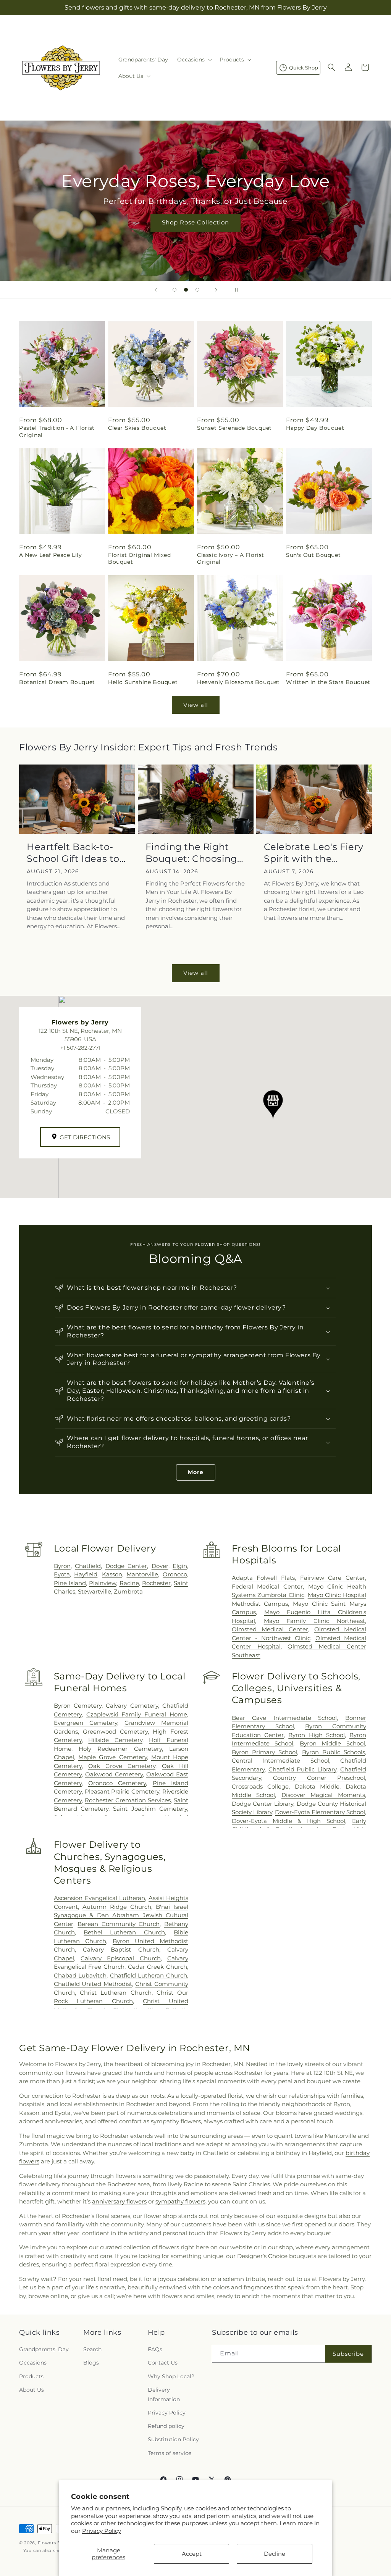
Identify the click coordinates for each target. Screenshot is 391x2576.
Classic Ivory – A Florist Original (231, 558)
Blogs (91, 2363)
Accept (192, 2554)
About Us (32, 2390)
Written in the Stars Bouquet (328, 682)
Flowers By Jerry (57, 2543)
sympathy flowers (180, 2201)
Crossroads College (260, 1786)
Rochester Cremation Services (128, 1800)
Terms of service (170, 2453)
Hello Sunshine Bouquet (143, 682)
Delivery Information (164, 2395)
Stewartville (95, 1591)
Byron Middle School (332, 1743)
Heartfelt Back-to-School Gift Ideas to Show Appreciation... (75, 853)
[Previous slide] (156, 290)
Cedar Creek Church (158, 1967)
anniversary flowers (119, 2201)
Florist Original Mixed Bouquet (139, 558)
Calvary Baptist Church (121, 1949)
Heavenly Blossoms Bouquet (238, 682)
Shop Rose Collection (195, 222)
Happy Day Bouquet (315, 428)
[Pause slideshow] (235, 290)
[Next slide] (216, 290)
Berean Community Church (119, 1924)
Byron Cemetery (78, 1706)
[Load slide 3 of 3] (197, 290)
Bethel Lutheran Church (124, 1932)
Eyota (62, 1574)
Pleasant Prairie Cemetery (122, 1791)
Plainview (103, 1583)
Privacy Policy (102, 2531)
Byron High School (316, 1735)
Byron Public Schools (334, 1752)
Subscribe (348, 2354)
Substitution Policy (173, 2439)
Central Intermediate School (280, 1761)
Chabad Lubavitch (80, 1975)
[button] (194, 60)
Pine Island (70, 1583)
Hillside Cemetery (115, 1740)
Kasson (112, 1574)
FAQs (155, 2349)
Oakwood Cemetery (114, 1774)
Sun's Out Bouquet (313, 555)
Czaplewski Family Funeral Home (137, 1714)
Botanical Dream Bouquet (57, 682)
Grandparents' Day (44, 2349)
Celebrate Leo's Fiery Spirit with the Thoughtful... (314, 853)
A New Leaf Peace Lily (51, 555)
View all (196, 705)
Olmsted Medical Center (270, 1629)
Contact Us (163, 2363)
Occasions (33, 2363)
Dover (160, 1566)
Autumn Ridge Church (117, 1907)
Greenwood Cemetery (115, 1732)
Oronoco (175, 1574)
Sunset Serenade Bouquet (234, 428)
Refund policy (166, 2426)
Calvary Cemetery (132, 1706)
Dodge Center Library (263, 1804)
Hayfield (86, 1574)
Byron (62, 1566)
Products (31, 2376)
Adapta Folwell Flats (263, 1578)
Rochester (156, 1583)
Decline (275, 2554)
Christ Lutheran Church (116, 1993)
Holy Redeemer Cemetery (120, 1749)
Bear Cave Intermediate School (284, 1718)
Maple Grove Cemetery (112, 1757)
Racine (129, 1583)
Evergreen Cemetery (86, 1723)
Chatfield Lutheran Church (149, 1975)
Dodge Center (126, 1566)
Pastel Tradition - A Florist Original (57, 431)
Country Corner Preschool (319, 1778)
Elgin (180, 1566)
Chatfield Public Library (303, 1769)
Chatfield (88, 1566)
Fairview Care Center (333, 1578)
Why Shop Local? (171, 2376)
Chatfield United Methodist (93, 1984)
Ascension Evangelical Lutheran (100, 1898)
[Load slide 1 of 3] (174, 290)
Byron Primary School (264, 1752)
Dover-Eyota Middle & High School (288, 1821)
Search (92, 2349)
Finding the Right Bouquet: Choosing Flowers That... (191, 853)
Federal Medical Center (267, 1586)
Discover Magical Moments (323, 1795)
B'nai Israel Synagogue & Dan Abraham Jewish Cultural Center (121, 1915)
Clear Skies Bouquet (137, 428)
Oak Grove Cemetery (122, 1766)
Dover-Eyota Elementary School (320, 1812)
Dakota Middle (317, 1786)
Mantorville (142, 1574)
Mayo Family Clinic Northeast (314, 1621)
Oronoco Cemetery (117, 1783)
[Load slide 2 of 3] (186, 290)
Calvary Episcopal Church (121, 1958)
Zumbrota (128, 1591)
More (196, 1472)
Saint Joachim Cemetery (150, 1809)
